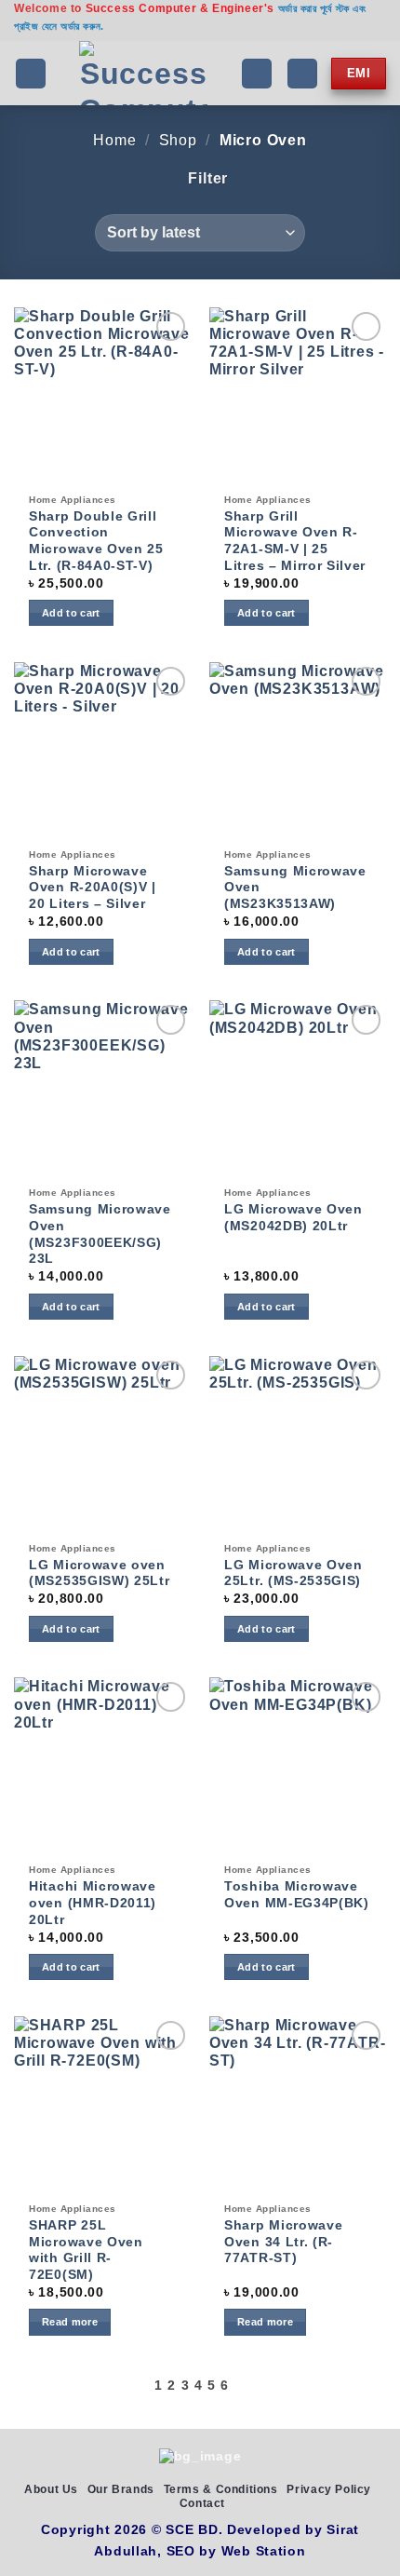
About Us (51, 2489)
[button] (31, 74)
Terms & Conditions (221, 2489)
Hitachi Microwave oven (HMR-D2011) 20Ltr (93, 1903)
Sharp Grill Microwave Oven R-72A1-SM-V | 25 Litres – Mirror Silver (295, 541)
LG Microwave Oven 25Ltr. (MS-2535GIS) (293, 1573)
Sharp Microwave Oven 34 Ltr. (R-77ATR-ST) (283, 2242)
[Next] (240, 2386)
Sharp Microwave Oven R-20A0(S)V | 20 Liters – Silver (93, 888)
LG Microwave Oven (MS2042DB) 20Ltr (293, 1218)
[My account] (302, 74)
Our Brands (121, 2489)
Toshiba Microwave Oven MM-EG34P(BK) (297, 1895)
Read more (70, 2322)
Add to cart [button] (71, 613)
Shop (178, 140)
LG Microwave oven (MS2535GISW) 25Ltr (99, 1573)
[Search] (257, 74)
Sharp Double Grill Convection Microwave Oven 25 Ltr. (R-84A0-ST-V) (96, 541)
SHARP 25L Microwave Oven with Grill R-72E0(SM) (86, 2250)
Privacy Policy (329, 2489)
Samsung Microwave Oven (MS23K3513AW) (295, 888)
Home (114, 140)
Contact (202, 2503)
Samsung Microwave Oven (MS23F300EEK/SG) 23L (100, 1234)
